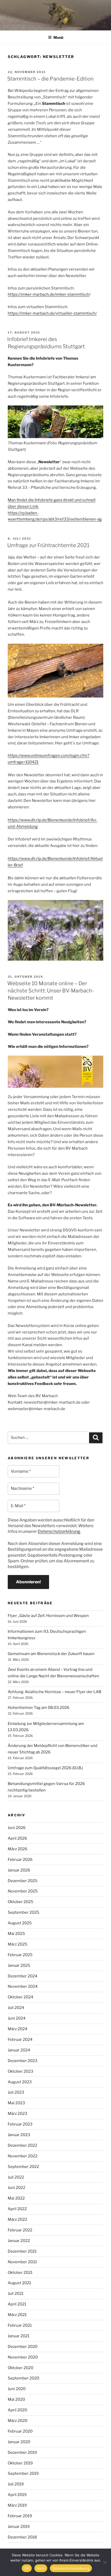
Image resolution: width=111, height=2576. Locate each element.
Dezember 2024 (23, 1976)
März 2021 (17, 2315)
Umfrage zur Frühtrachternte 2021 (48, 545)
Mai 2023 (16, 2103)
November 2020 (23, 2357)
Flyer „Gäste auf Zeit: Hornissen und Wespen (48, 1616)
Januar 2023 (19, 2135)
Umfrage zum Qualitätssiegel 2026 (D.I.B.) (45, 1768)
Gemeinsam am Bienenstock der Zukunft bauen (51, 1654)
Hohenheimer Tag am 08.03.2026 (39, 1708)
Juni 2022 (17, 2188)
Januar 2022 (19, 2241)
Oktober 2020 (21, 2368)
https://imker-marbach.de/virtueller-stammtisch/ (52, 313)
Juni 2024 (17, 2018)
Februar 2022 (20, 2230)
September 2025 (23, 1912)
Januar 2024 (19, 2050)
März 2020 (18, 2421)
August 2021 (19, 2283)
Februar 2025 (20, 1955)
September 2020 (23, 2378)
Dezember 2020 (23, 2347)
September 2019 (23, 2473)
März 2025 (18, 1944)
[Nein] (105, 2562)
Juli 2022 (16, 2177)
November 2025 (23, 1891)
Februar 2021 (20, 2325)
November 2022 (23, 2156)
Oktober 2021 (20, 2273)
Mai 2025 (16, 1934)
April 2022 (17, 2209)
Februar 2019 (20, 2516)
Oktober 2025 (21, 1902)
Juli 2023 (16, 2092)
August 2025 (20, 1923)
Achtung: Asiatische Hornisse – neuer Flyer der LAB (54, 1692)
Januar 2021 (19, 2336)
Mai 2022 (16, 2198)
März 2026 (18, 1849)
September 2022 (23, 2167)
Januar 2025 (19, 1965)
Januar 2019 (19, 2527)
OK (27, 2568)
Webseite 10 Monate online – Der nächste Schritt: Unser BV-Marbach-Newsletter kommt (51, 991)
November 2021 (22, 2262)
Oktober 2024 (21, 1997)
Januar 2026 (19, 1870)
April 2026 (17, 1838)
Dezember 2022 (22, 2145)
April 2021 (17, 2304)
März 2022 (17, 2219)
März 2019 (17, 2505)
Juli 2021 (16, 2294)
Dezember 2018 (22, 2537)
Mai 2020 (16, 2399)
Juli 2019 (16, 2484)
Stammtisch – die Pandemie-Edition (50, 79)
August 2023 (20, 2082)
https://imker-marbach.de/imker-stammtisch (49, 294)
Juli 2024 (16, 2008)
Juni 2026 (17, 1828)
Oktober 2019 (20, 2463)
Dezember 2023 (23, 2061)
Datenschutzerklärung (59, 1531)
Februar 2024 (20, 2040)
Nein (41, 2568)
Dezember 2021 (22, 2251)
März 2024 (18, 2029)
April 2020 (17, 2410)
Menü (58, 37)
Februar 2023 (20, 2124)
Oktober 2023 (21, 2071)
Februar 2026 (20, 1860)
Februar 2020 (20, 2431)
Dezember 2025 (23, 1881)
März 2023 (18, 2114)
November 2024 (23, 1986)
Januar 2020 (19, 2442)
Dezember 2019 (22, 2452)
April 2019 (17, 2495)
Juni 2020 (17, 2389)
